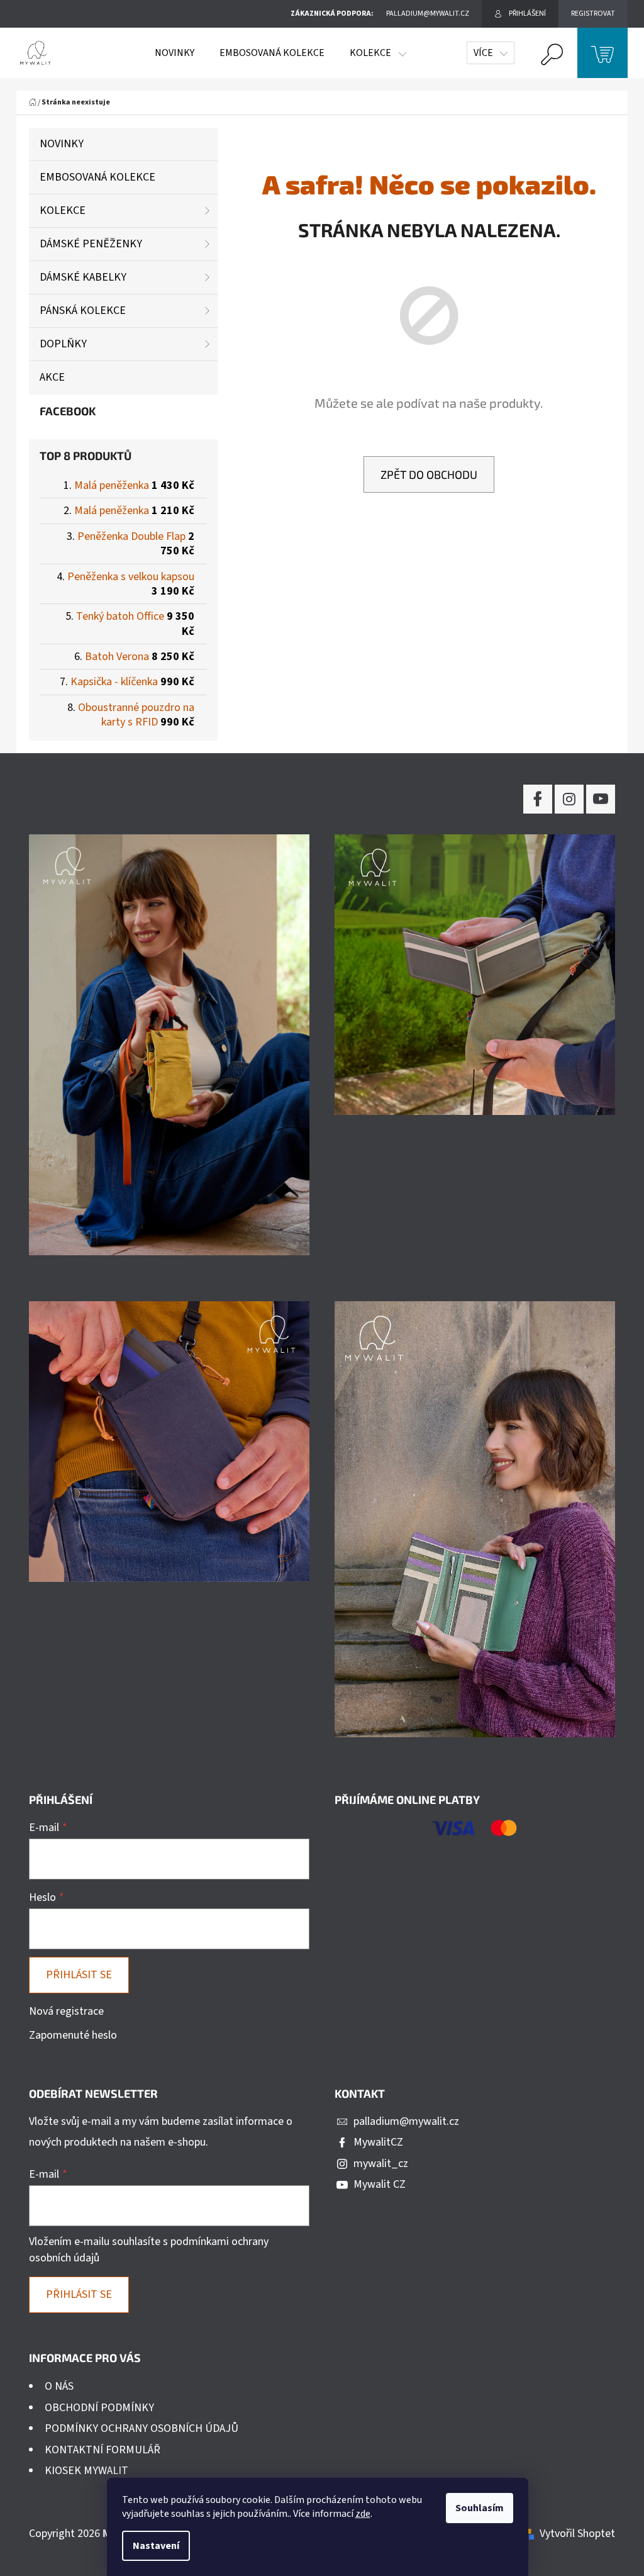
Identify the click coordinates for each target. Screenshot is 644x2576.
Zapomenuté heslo (73, 2035)
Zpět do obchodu (429, 474)
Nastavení (156, 2546)
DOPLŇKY (63, 344)
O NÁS (59, 2386)
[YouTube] (601, 799)
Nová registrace (66, 2011)
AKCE (52, 377)
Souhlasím (480, 2508)
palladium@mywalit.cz (406, 2121)
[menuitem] (175, 53)
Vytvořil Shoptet (577, 2534)
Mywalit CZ (380, 2184)
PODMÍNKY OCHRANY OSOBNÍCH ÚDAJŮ (142, 2428)
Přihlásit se (79, 1975)
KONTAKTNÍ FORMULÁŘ (103, 2450)
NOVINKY (62, 144)
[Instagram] (569, 799)
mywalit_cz (381, 2164)
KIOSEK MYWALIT (86, 2471)
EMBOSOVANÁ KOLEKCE (97, 177)
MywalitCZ (378, 2142)
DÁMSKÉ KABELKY (83, 277)
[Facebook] (538, 799)
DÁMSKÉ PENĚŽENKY (91, 244)
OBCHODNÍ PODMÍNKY (99, 2408)
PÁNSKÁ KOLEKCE (83, 311)
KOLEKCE (63, 210)
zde (363, 2514)
